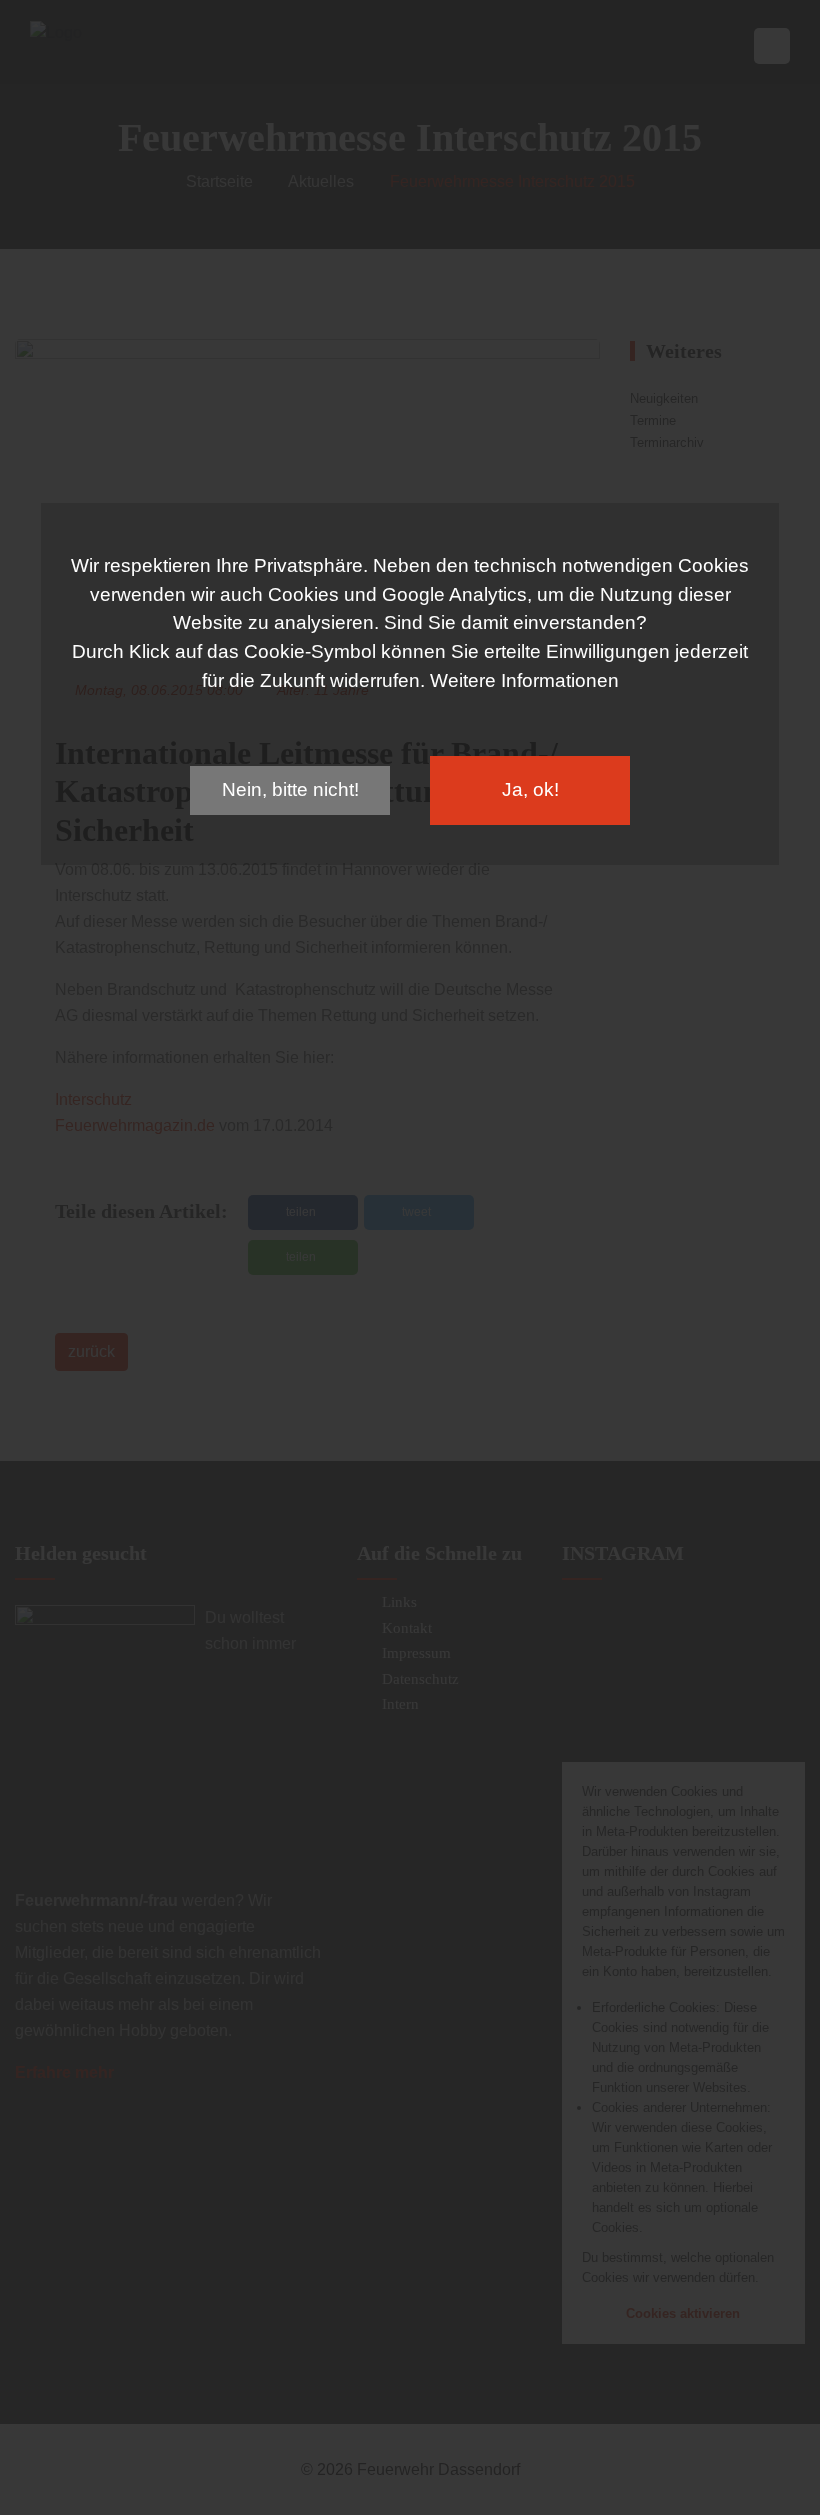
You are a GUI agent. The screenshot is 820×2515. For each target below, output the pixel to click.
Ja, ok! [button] (530, 789)
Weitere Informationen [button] (524, 680)
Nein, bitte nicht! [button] (290, 789)
